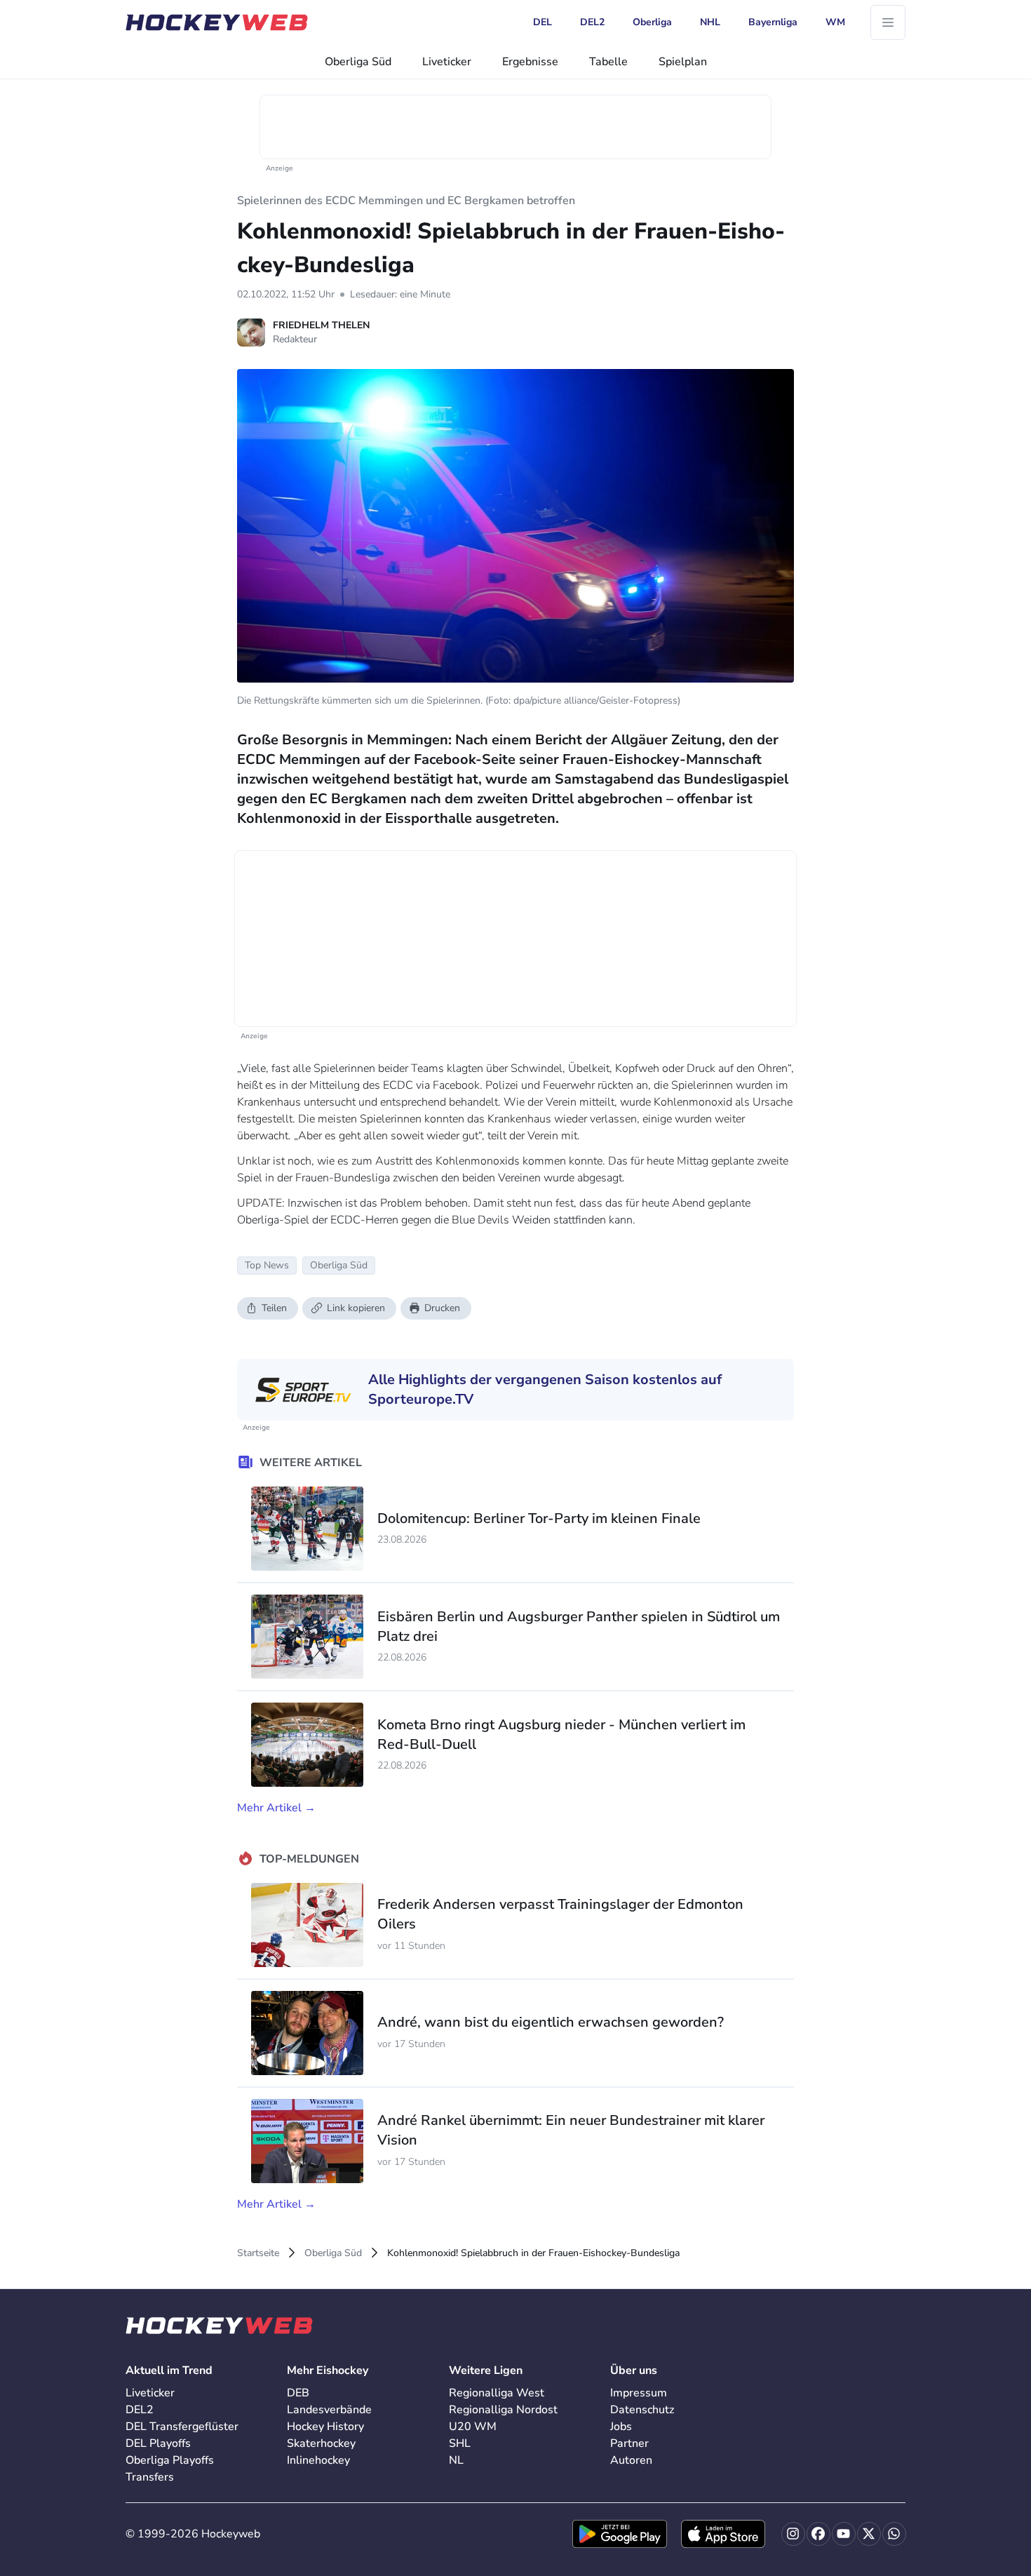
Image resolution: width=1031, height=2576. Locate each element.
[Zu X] (869, 2534)
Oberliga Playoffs (170, 2460)
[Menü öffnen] (888, 22)
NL (456, 2460)
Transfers (150, 2477)
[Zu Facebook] (818, 2534)
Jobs (621, 2427)
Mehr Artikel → (276, 1808)
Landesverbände (329, 2410)
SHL (460, 2443)
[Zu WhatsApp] (894, 2534)
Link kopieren (356, 1308)
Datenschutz (642, 2410)
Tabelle (608, 62)
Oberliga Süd (358, 62)
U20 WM (473, 2427)
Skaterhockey (321, 2443)
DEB (298, 2393)
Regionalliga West (497, 2393)
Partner (629, 2443)
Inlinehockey (318, 2460)
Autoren (631, 2460)
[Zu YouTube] (844, 2534)
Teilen (274, 1308)
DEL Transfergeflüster (182, 2427)
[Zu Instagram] (793, 2534)
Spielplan (683, 62)
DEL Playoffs (158, 2443)
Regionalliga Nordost (503, 2410)
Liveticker (447, 62)
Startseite (258, 2253)
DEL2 (140, 2410)
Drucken (442, 1308)
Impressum (639, 2393)
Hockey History (325, 2427)
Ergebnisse (530, 62)
